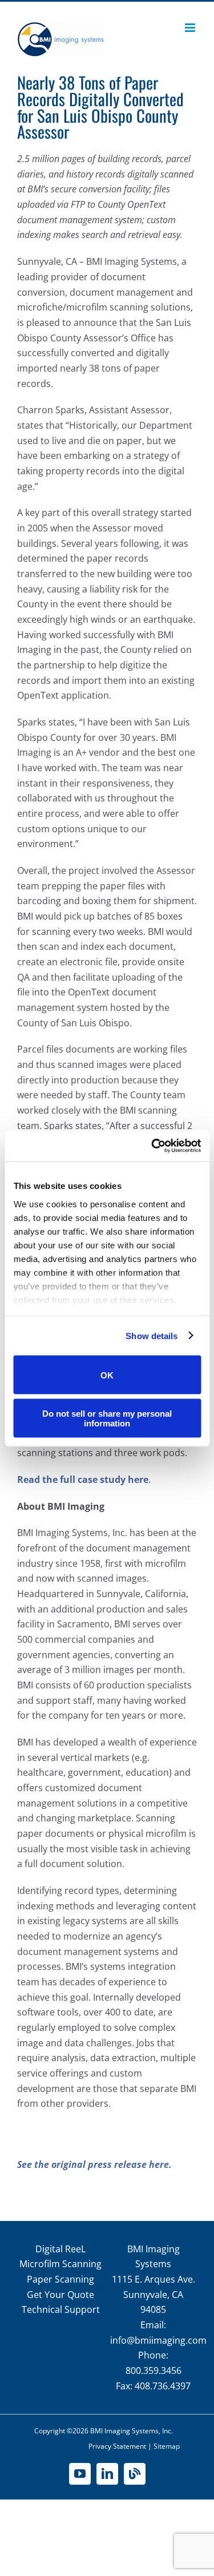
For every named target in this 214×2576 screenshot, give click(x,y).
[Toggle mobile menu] (191, 28)
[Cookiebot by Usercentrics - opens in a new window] (152, 1146)
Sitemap (167, 2446)
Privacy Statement (117, 2446)
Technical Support (61, 2309)
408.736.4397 (163, 2386)
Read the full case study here (83, 1480)
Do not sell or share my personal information (107, 1418)
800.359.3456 (154, 2371)
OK (107, 1375)
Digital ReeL (60, 2249)
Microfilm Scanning (60, 2264)
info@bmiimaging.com (158, 2340)
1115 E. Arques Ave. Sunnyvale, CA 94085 (154, 2294)
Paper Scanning (60, 2279)
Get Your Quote (60, 2295)
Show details (152, 1335)
